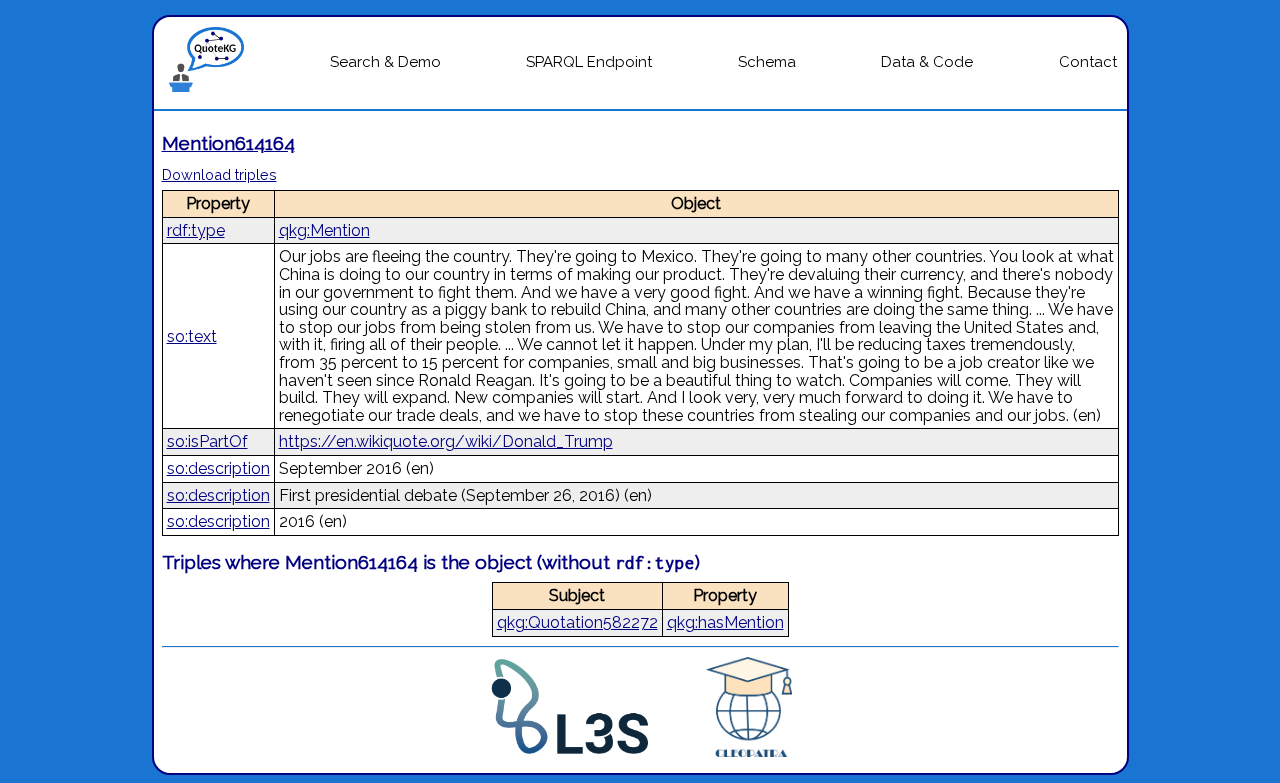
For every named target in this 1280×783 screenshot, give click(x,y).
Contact (1088, 62)
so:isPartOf (207, 441)
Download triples (219, 174)
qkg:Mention (324, 230)
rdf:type (196, 230)
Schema (767, 62)
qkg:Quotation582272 (577, 622)
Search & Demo (385, 62)
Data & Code (927, 62)
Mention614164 (228, 143)
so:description (218, 468)
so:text (192, 336)
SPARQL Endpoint (589, 62)
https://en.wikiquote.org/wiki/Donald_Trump (446, 441)
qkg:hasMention (725, 622)
